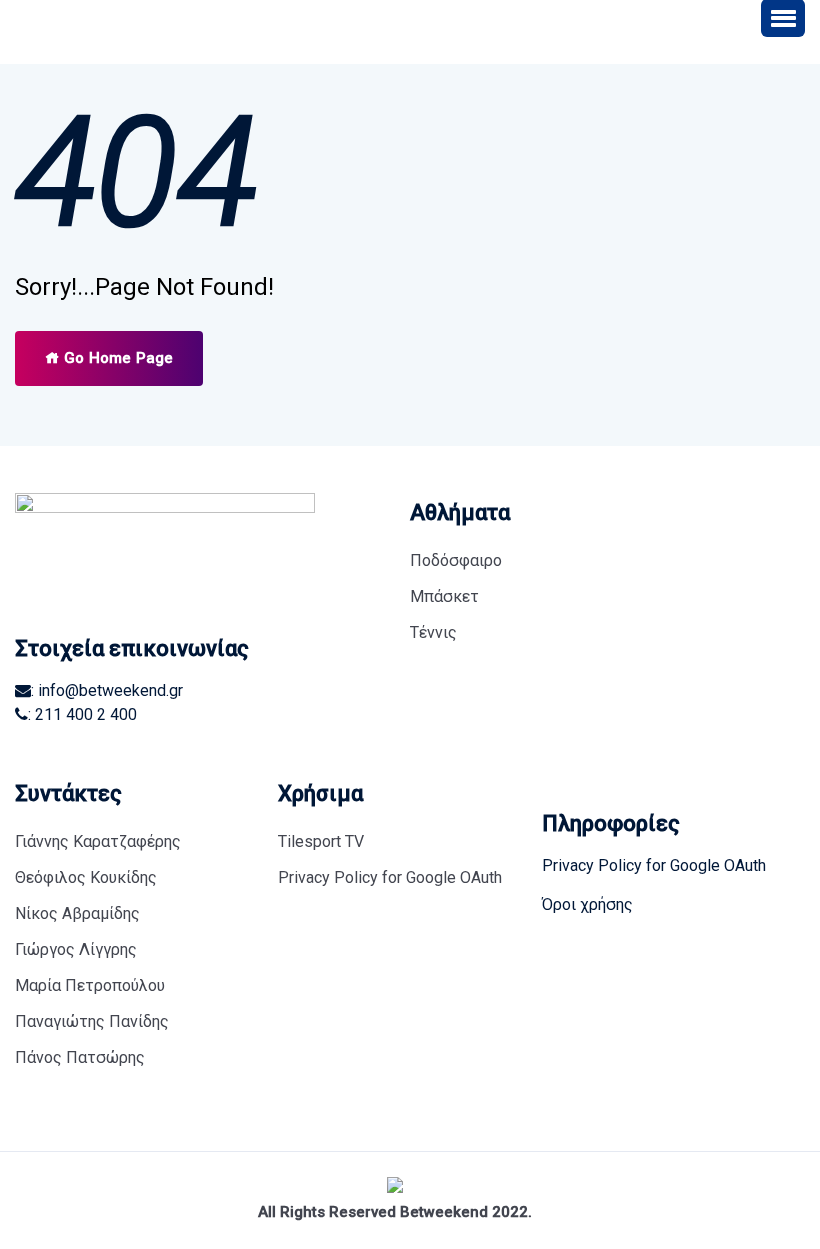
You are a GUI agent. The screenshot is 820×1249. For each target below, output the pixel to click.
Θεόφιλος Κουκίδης (86, 877)
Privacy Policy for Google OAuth (390, 877)
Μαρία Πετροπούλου (90, 985)
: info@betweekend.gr (107, 690)
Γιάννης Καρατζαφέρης (98, 841)
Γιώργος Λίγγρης (76, 949)
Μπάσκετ (444, 596)
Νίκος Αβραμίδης (77, 913)
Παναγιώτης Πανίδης (92, 1021)
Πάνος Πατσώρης (80, 1057)
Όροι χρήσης (587, 904)
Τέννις (433, 632)
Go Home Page (116, 358)
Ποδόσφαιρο (456, 560)
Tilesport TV (321, 841)
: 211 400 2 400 (82, 714)
